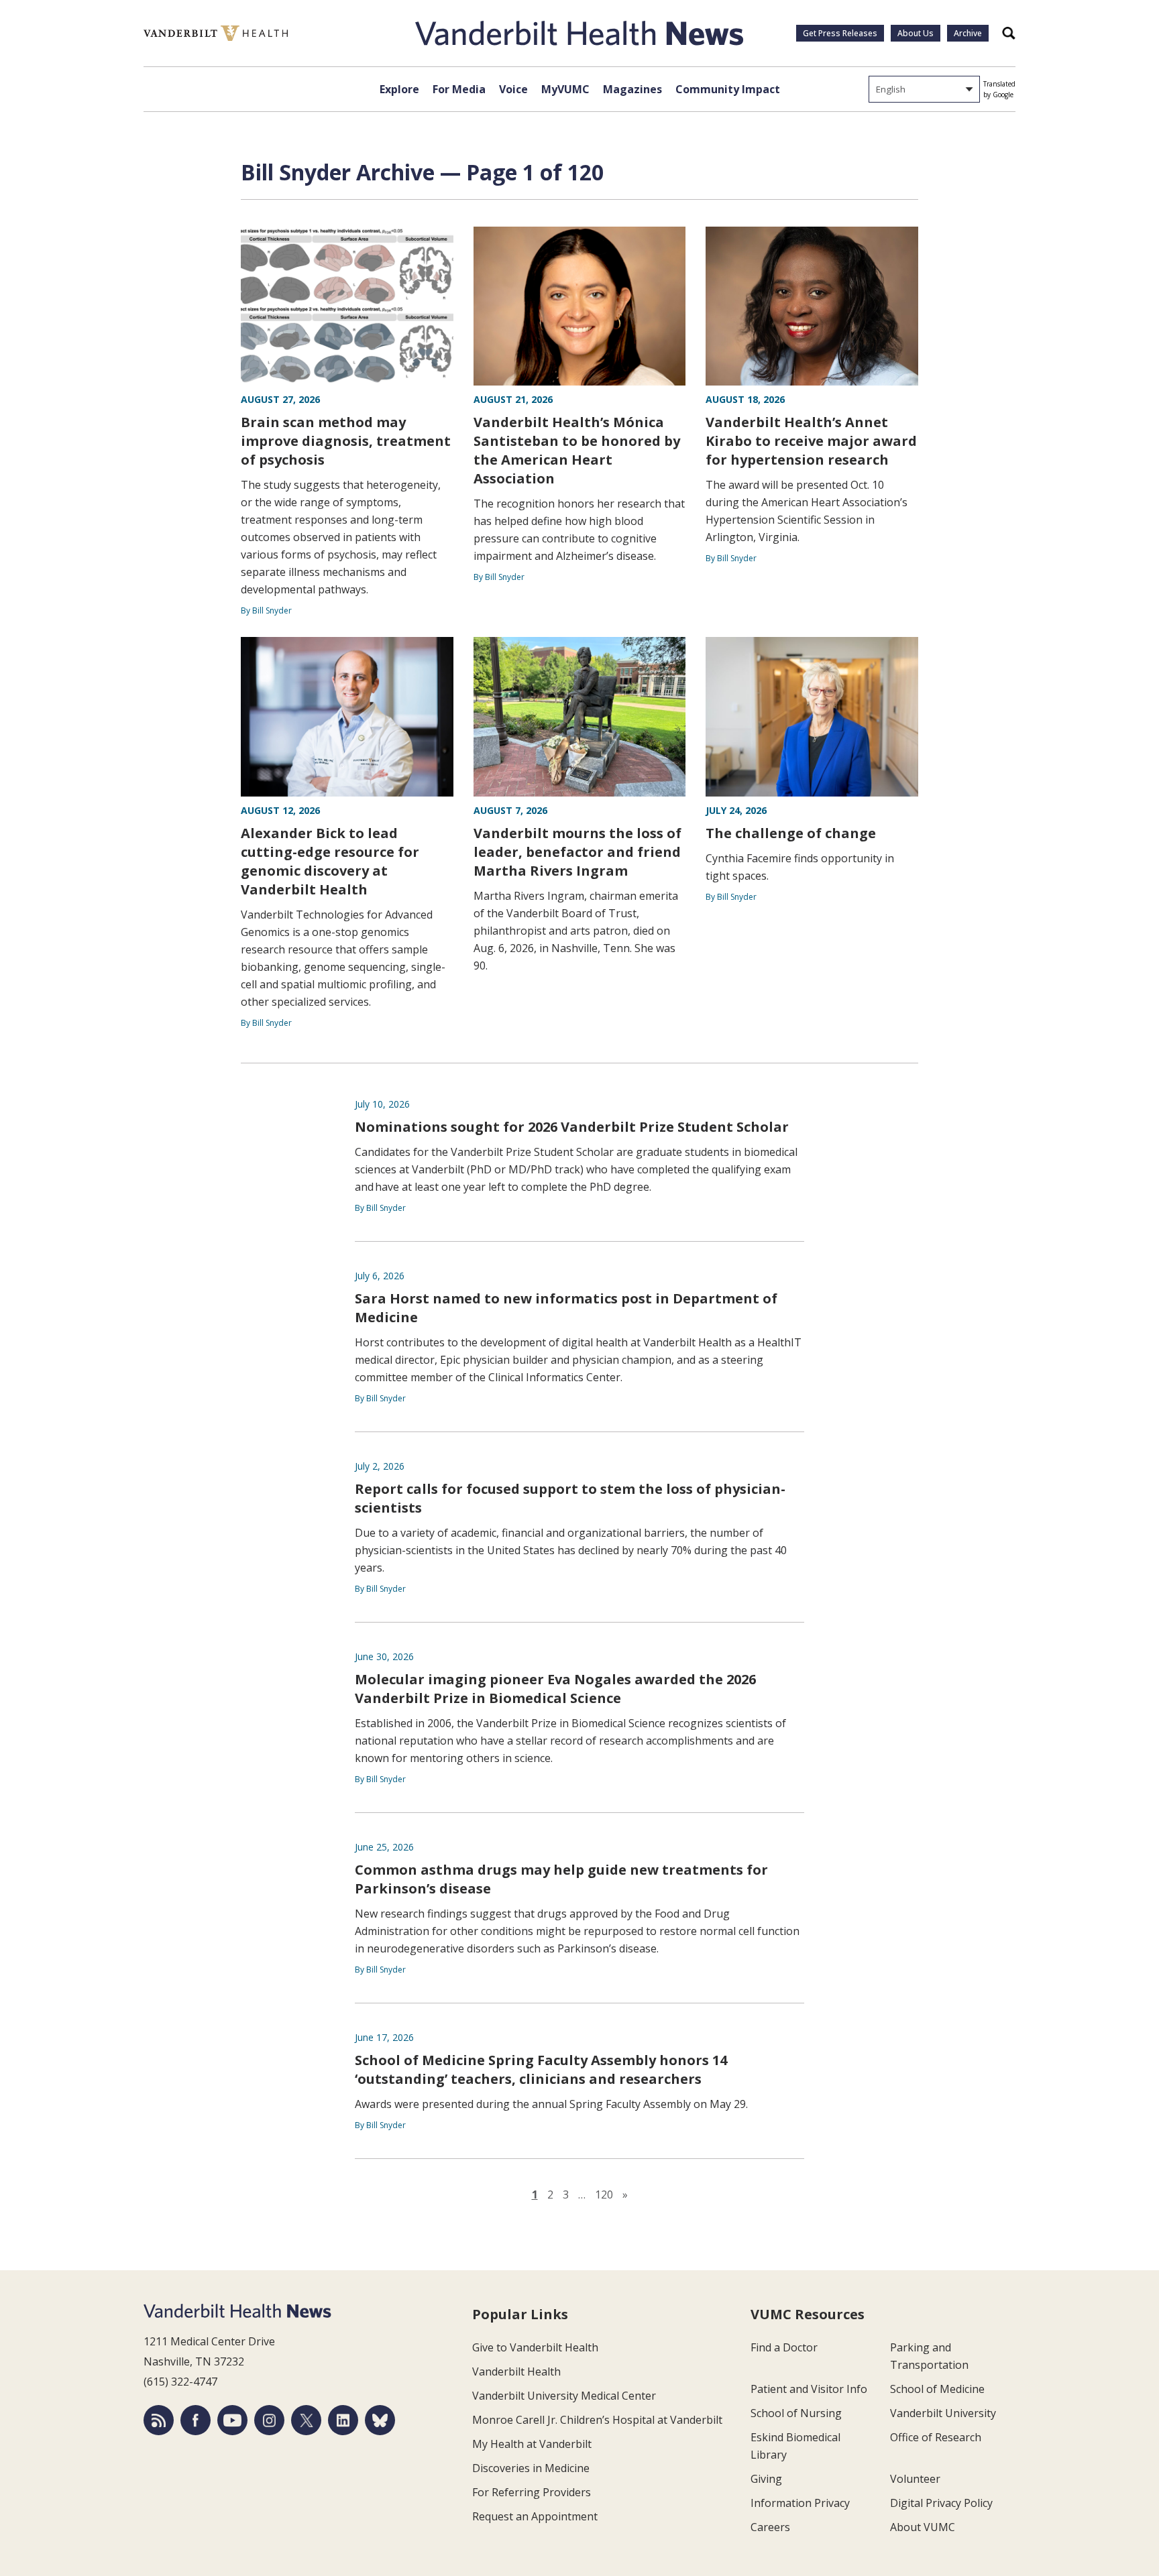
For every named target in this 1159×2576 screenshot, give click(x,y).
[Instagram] (269, 2420)
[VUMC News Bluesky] (380, 2420)
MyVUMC (565, 89)
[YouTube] (232, 2420)
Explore (399, 89)
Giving (766, 2479)
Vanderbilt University (943, 2413)
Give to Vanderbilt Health (535, 2347)
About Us (916, 33)
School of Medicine (937, 2389)
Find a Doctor (784, 2347)
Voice (513, 89)
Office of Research (936, 2437)
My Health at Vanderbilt (532, 2444)
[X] (306, 2420)
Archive (968, 33)
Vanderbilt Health (516, 2372)
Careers (770, 2527)
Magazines (632, 89)
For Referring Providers (532, 2492)
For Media (459, 89)
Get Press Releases (840, 33)
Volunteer (915, 2479)
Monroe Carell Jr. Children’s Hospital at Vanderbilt (597, 2420)
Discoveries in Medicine (531, 2468)
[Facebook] (196, 2420)
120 (604, 2194)
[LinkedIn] (343, 2420)
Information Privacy (800, 2503)
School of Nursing (796, 2413)
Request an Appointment (535, 2516)
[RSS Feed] (159, 2420)
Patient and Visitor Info (809, 2389)
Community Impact (728, 89)
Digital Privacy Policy (941, 2503)
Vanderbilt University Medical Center (564, 2396)
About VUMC (923, 2527)
